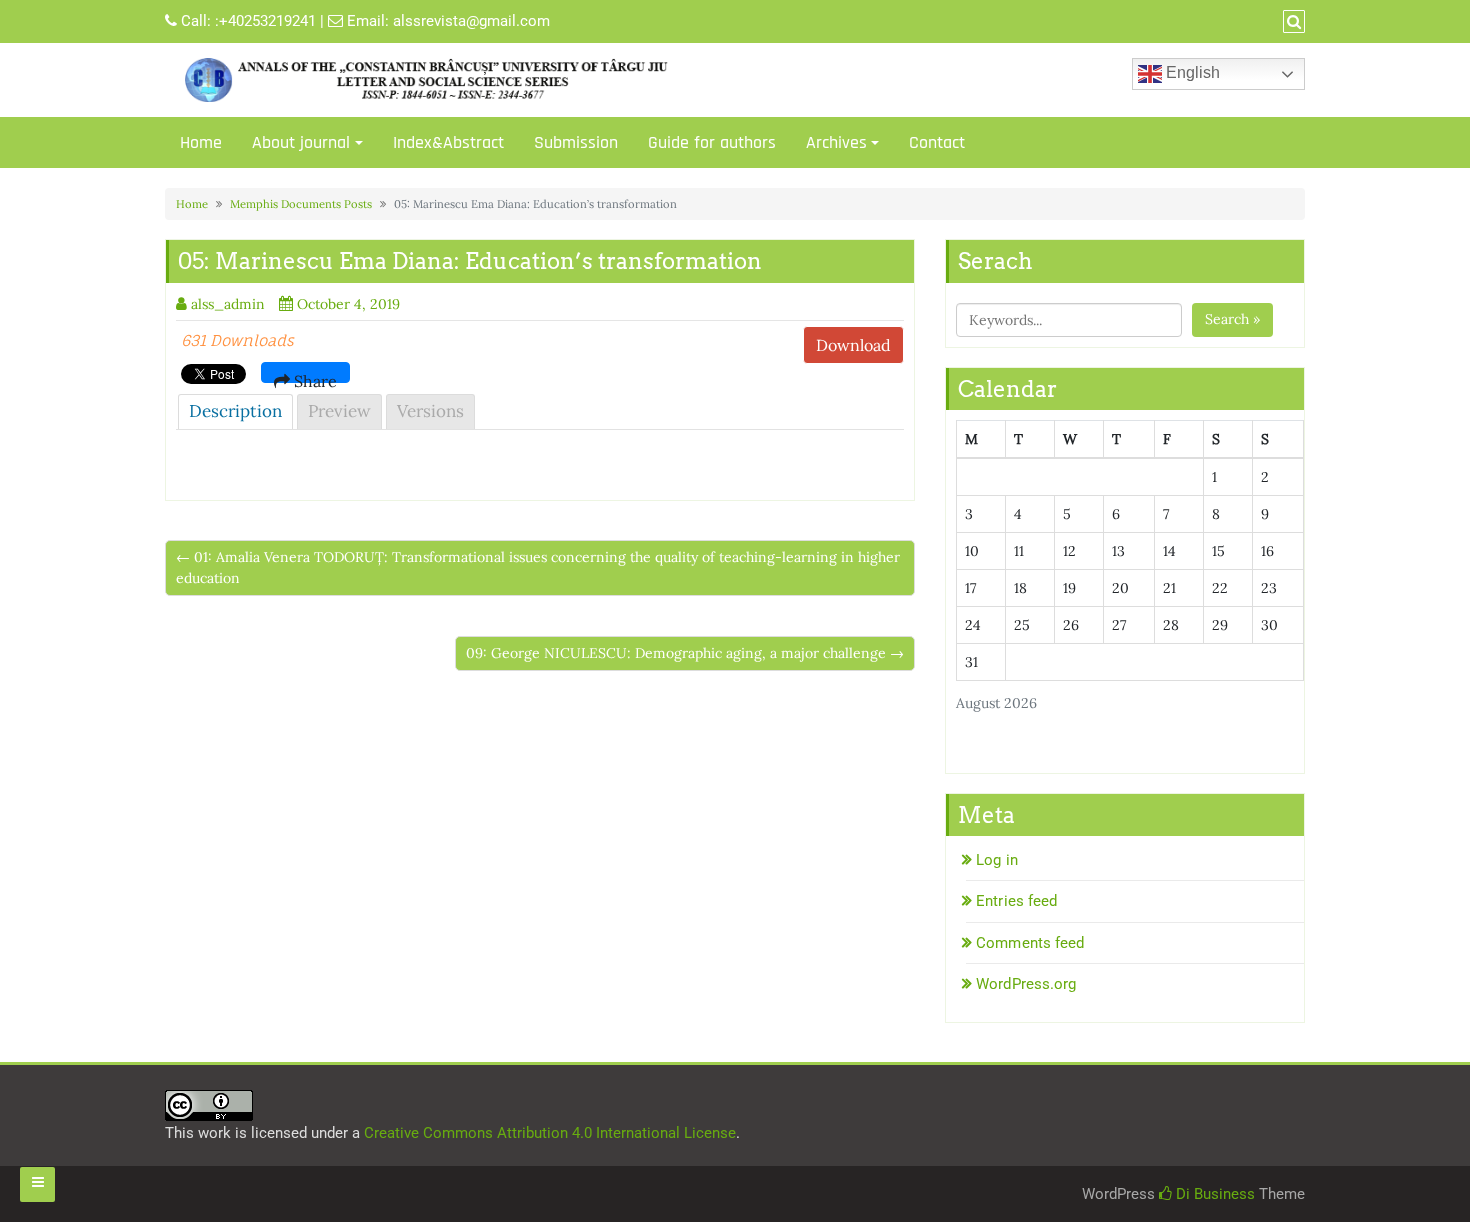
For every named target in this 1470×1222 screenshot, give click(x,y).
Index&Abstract (448, 142)
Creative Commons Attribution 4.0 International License (550, 1133)
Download (853, 345)
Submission (576, 142)
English (1191, 72)
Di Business (1213, 1194)
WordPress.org (1026, 984)
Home (201, 142)
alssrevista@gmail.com (471, 21)
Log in (997, 860)
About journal (301, 142)
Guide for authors (712, 142)
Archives (836, 142)
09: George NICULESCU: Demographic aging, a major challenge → (685, 653)
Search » (1232, 319)
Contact (937, 142)
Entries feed (1016, 901)
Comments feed (1030, 943)
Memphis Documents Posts (301, 204)
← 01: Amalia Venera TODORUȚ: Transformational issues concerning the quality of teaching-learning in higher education (538, 567)
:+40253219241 (265, 21)
